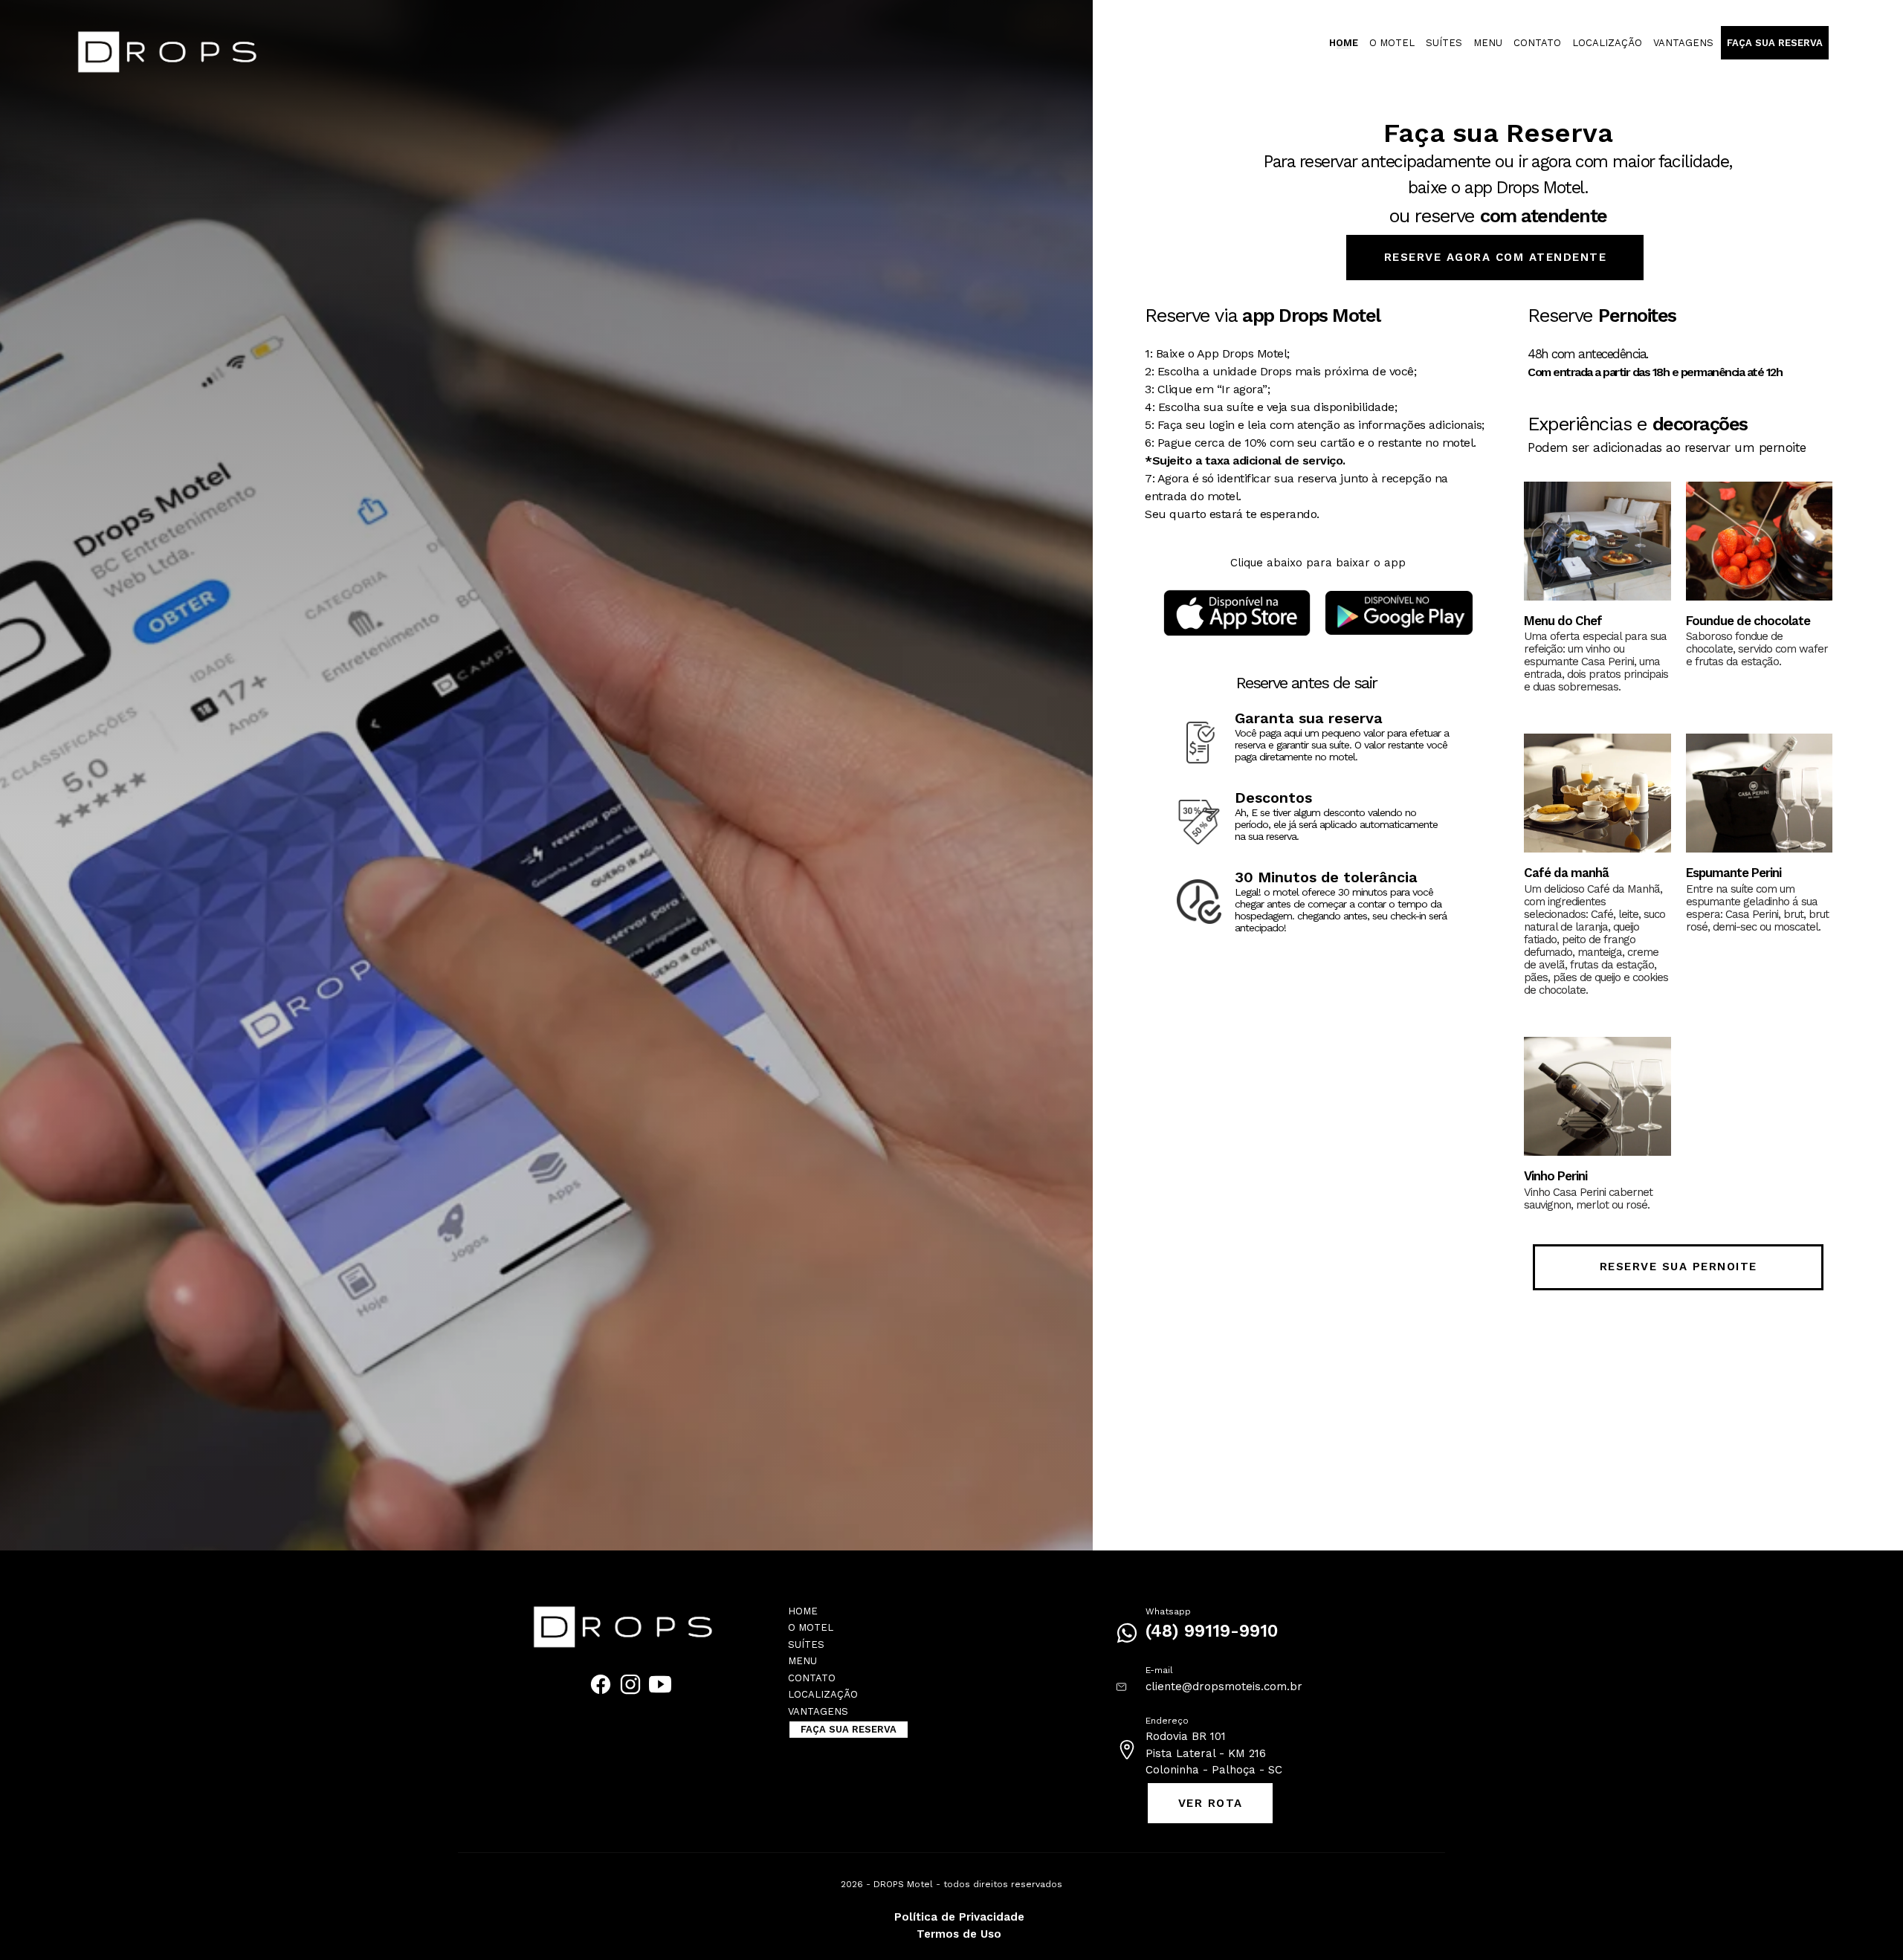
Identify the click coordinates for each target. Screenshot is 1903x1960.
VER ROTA (1211, 1803)
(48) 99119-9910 (1212, 1631)
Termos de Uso (959, 1934)
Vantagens (1683, 43)
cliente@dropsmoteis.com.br (1224, 1686)
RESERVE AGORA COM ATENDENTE (1496, 257)
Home (1344, 43)
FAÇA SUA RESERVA (1775, 43)
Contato (1537, 43)
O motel (1392, 43)
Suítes (1444, 43)
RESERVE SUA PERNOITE (1679, 1267)
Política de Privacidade (959, 1917)
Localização (1607, 43)
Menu (1488, 43)
